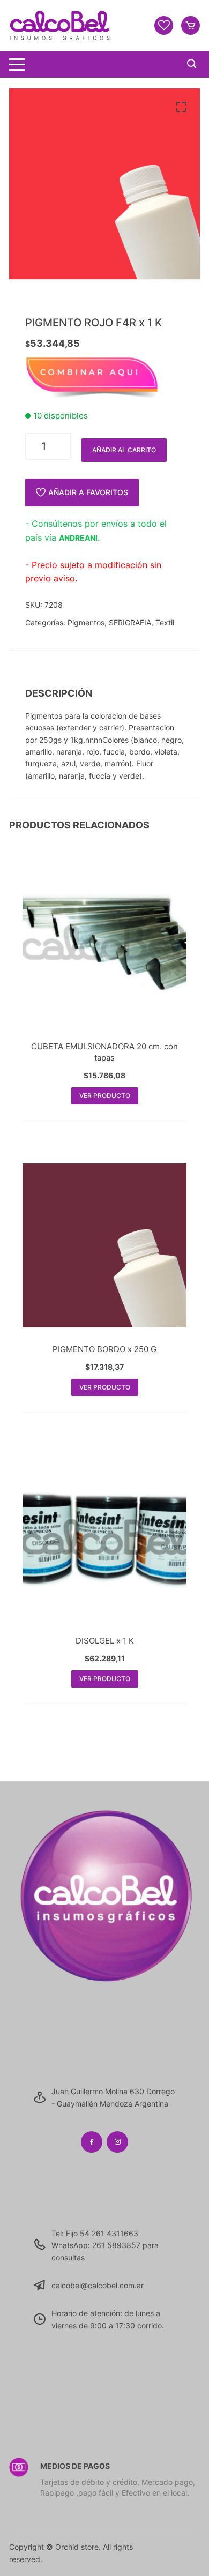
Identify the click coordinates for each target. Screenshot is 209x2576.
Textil (165, 622)
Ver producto (105, 1096)
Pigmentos (86, 622)
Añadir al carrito (124, 450)
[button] (181, 107)
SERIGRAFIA (130, 622)
